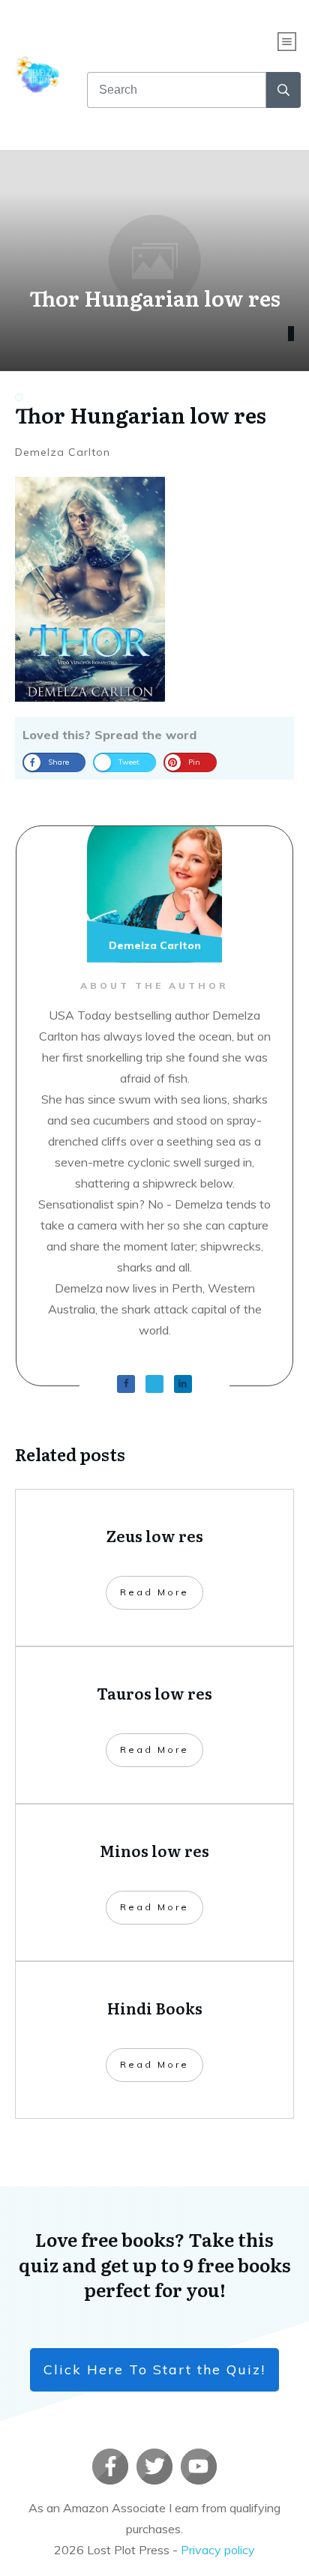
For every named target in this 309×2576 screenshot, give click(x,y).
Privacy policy (218, 2550)
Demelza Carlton (63, 452)
